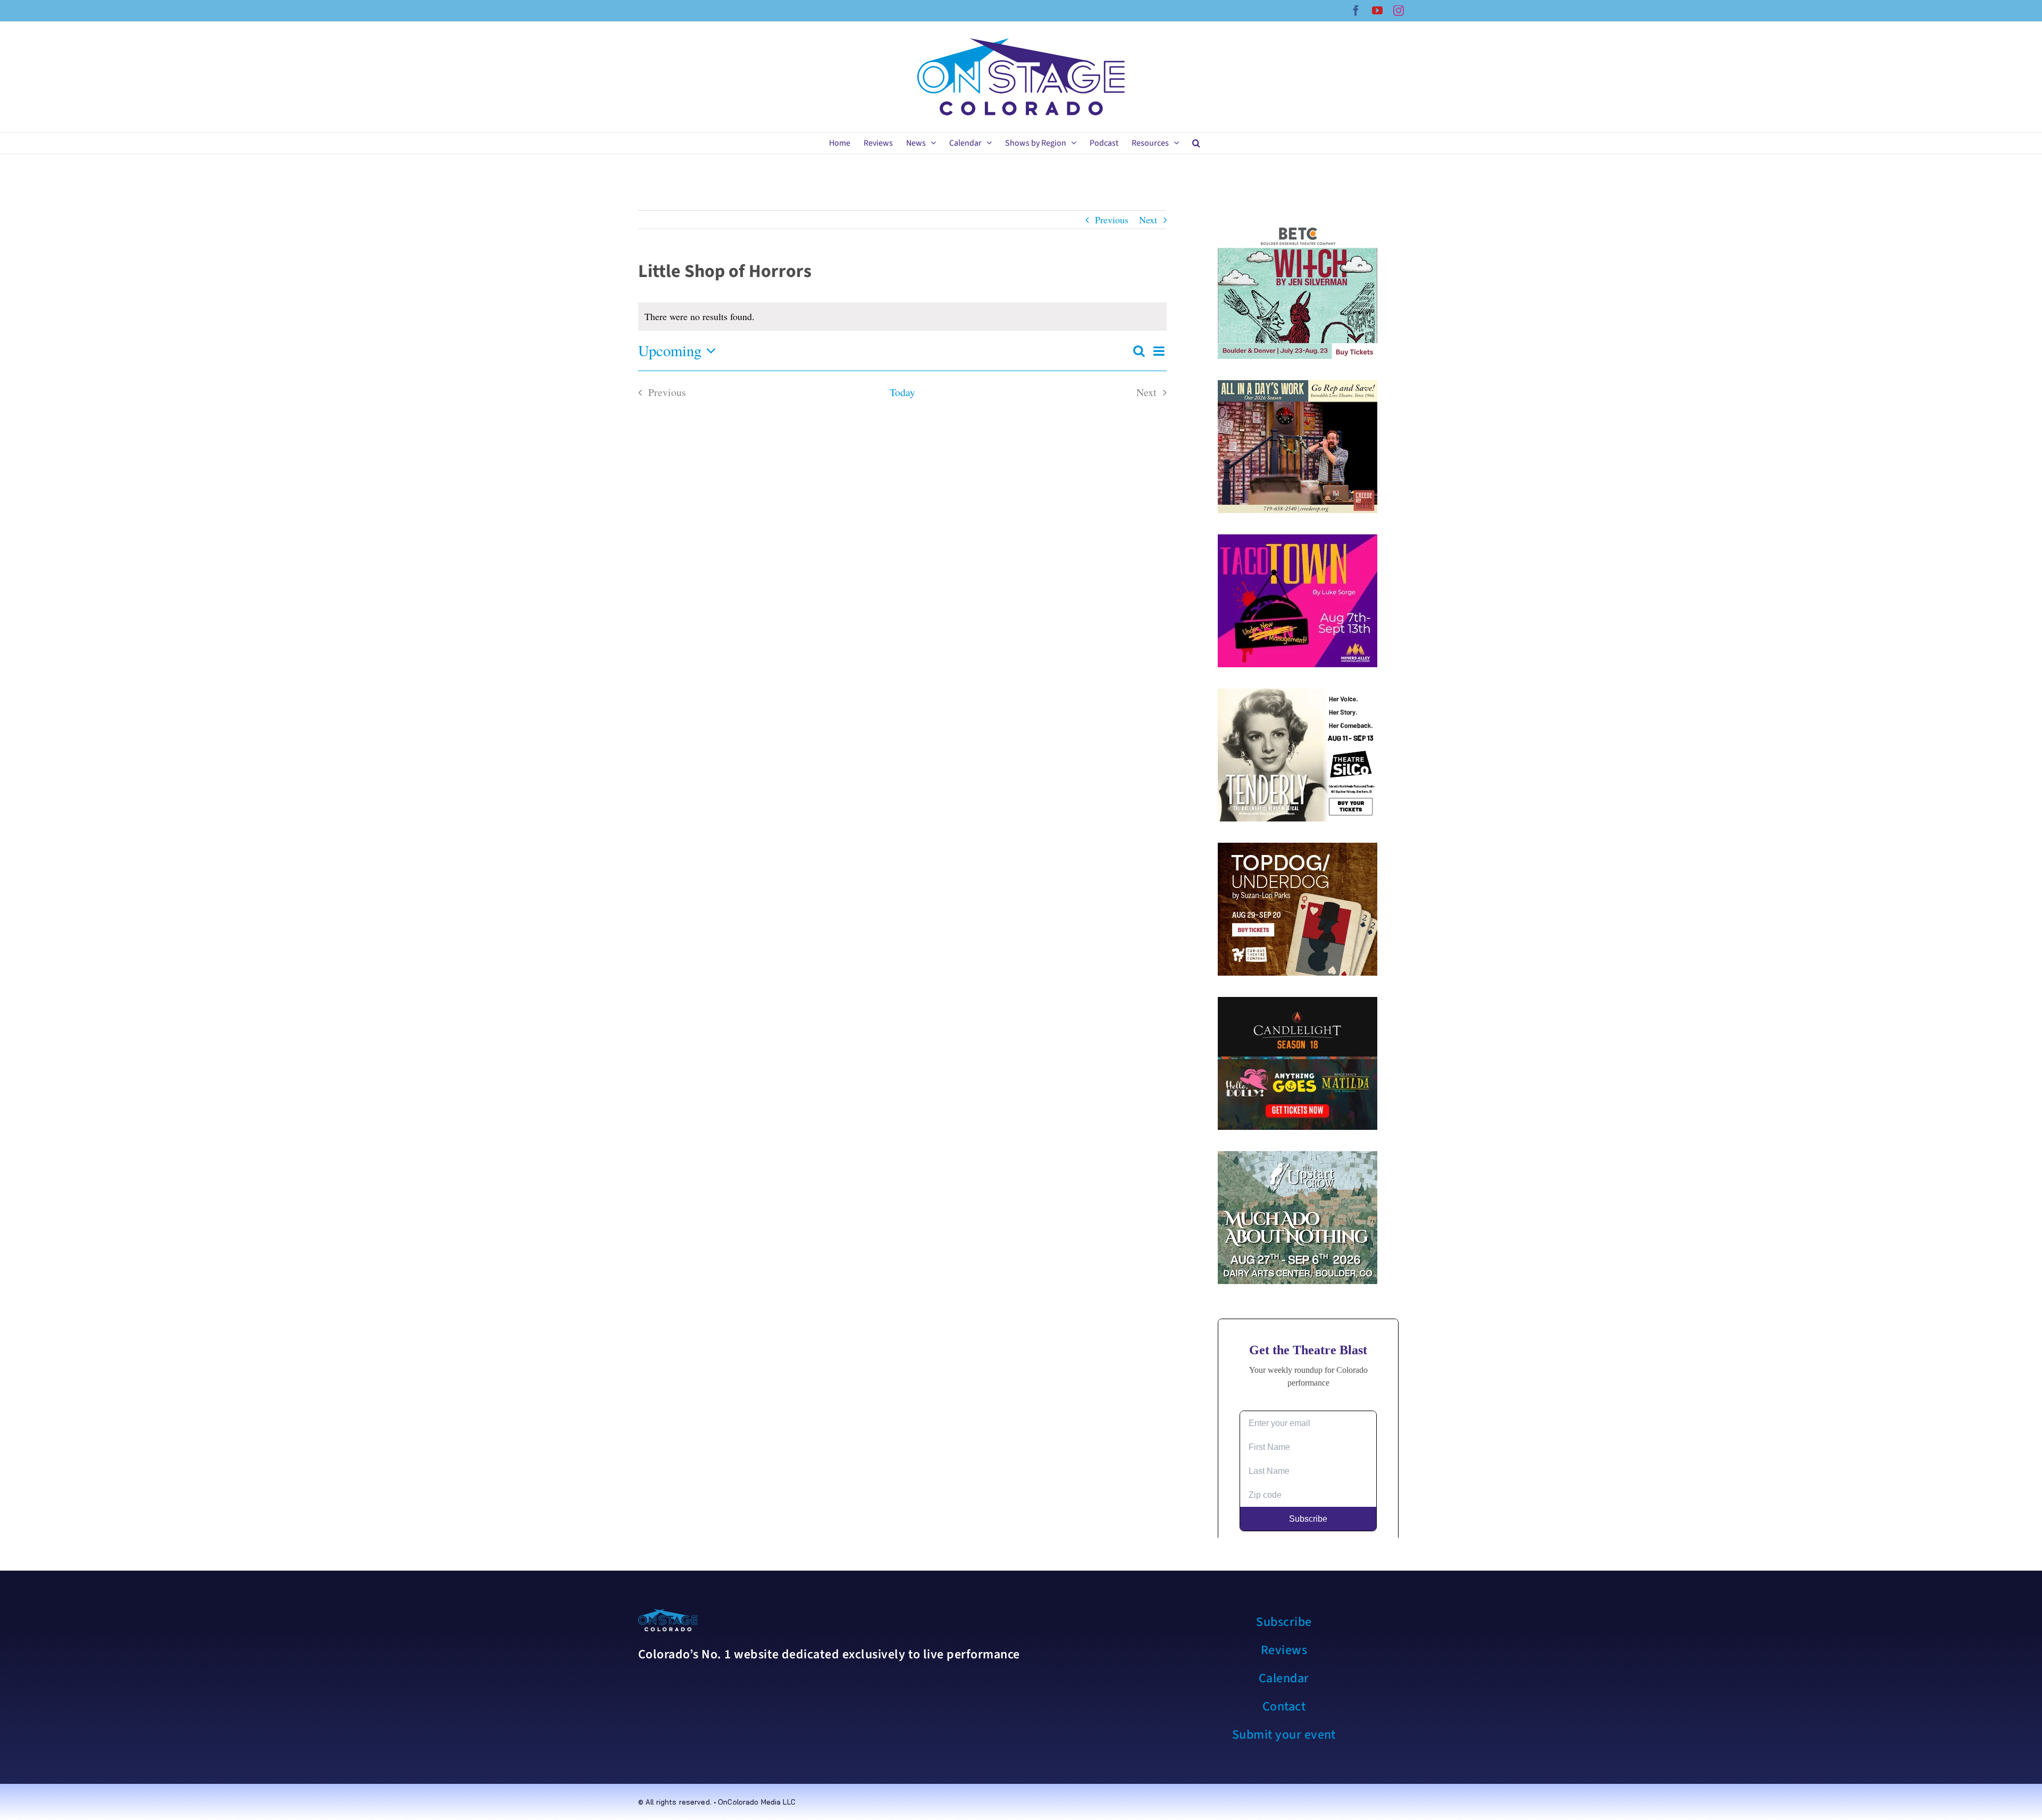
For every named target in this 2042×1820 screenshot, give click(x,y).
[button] (1196, 143)
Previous (1112, 220)
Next (1148, 220)
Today (902, 392)
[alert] (902, 317)
